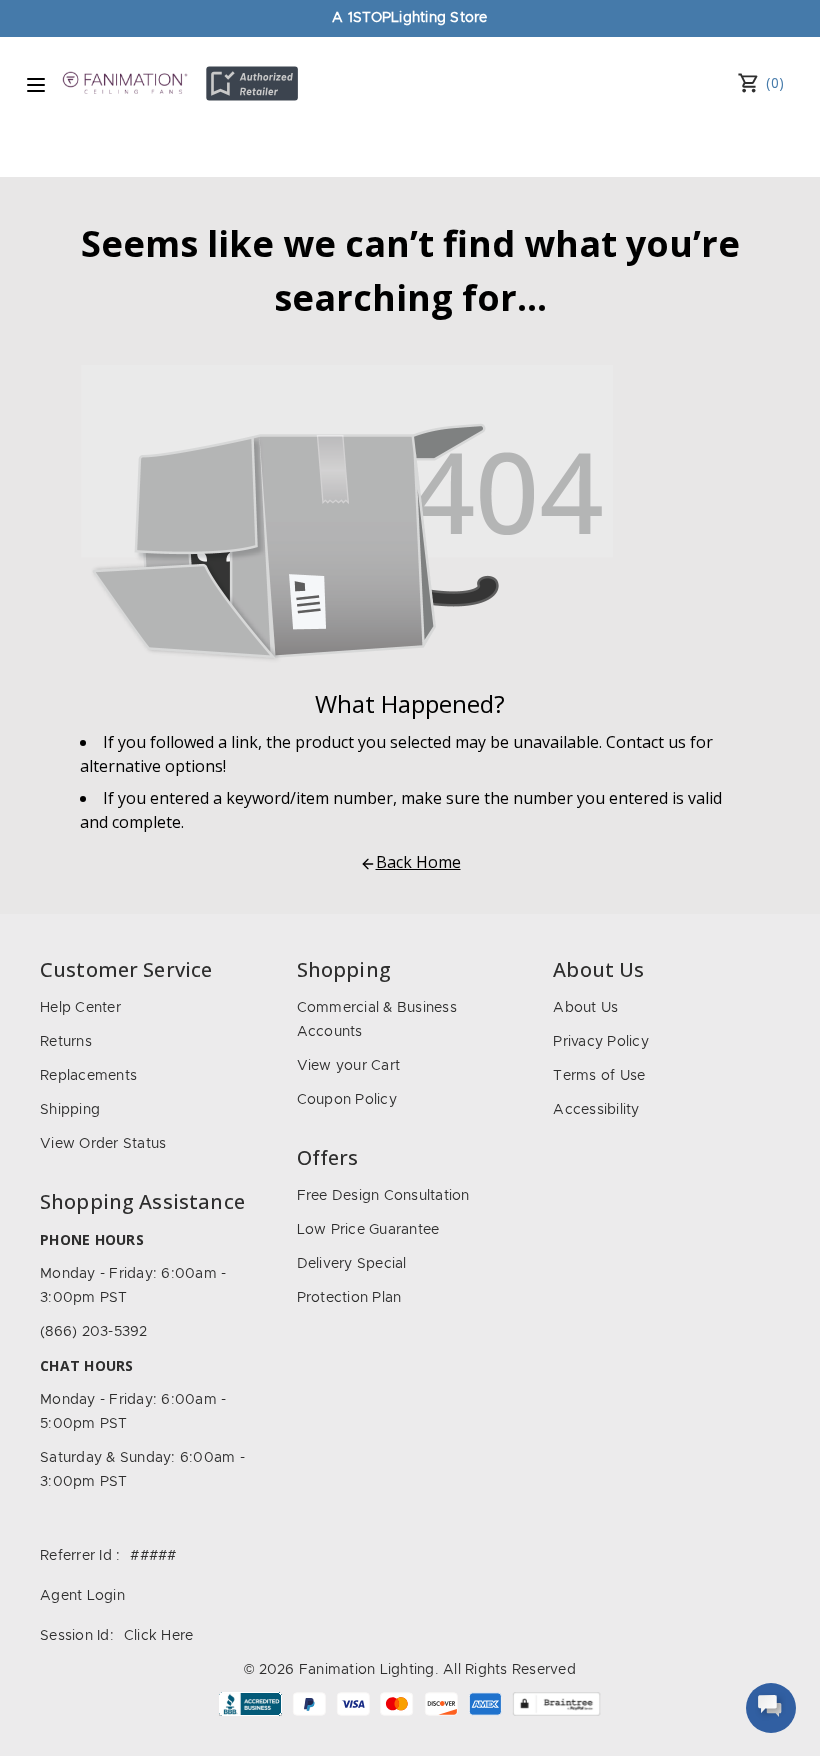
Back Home (418, 862)
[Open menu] (36, 85)
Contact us (646, 742)
